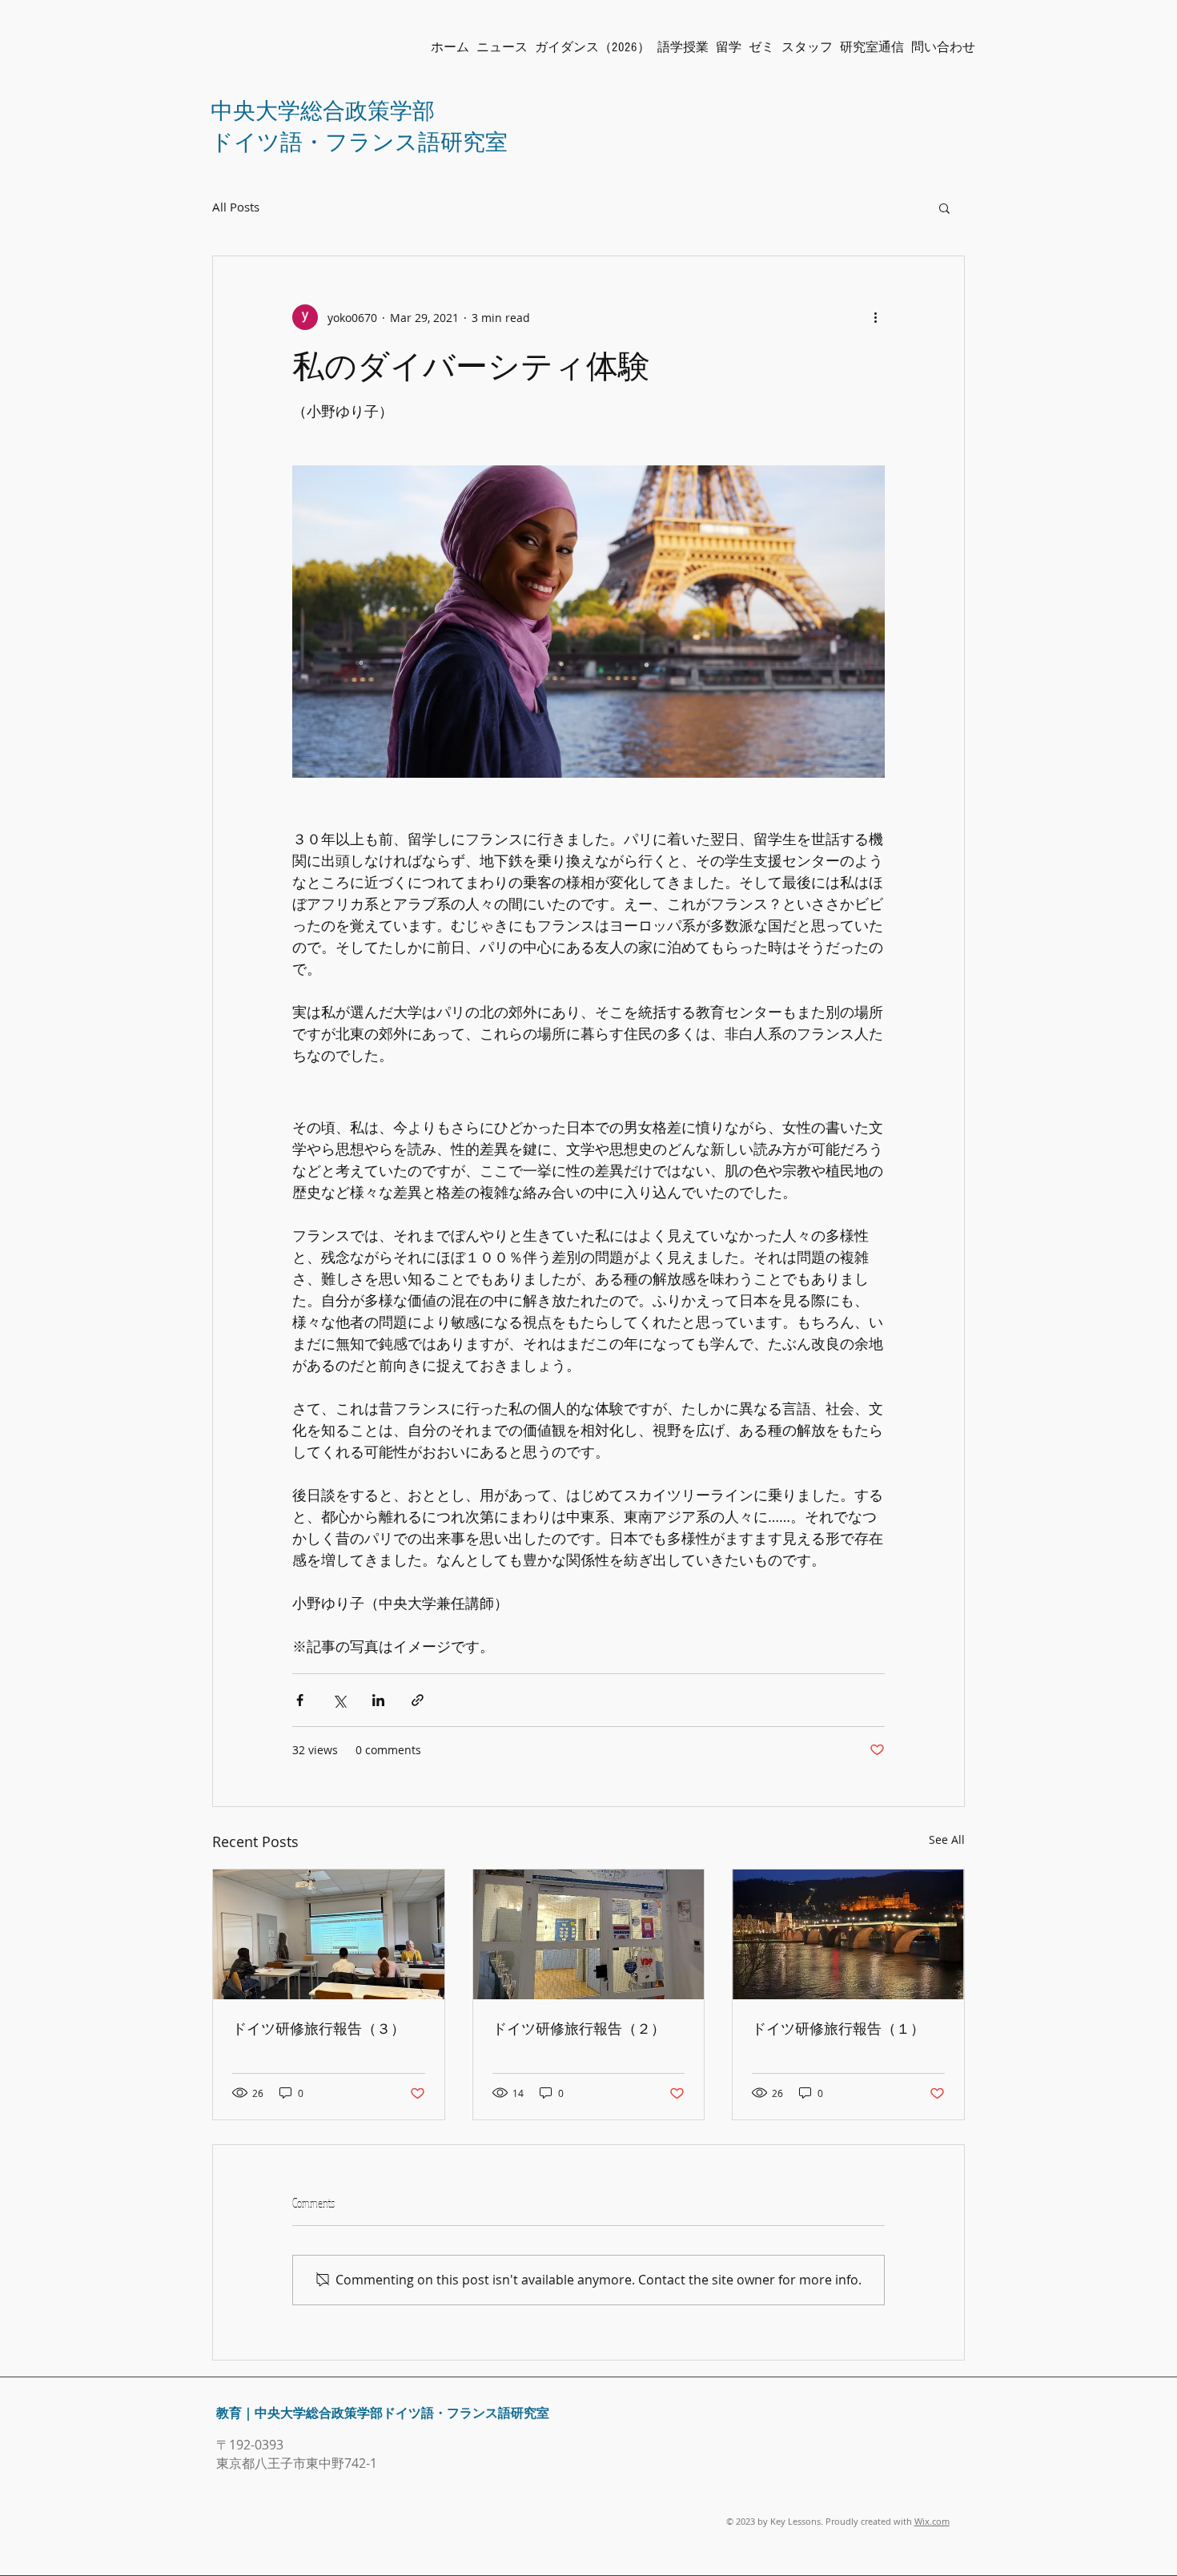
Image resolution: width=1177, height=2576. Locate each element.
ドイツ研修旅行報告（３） (319, 2028)
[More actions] (875, 317)
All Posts (236, 207)
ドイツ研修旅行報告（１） (838, 2028)
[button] (944, 207)
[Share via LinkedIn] (378, 1700)
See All (947, 1839)
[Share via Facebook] (300, 1700)
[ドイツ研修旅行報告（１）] (848, 1934)
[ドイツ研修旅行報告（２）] (589, 1934)
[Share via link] (418, 1700)
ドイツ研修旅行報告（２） (579, 2028)
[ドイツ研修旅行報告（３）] (329, 1934)
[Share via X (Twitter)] (339, 1700)
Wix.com (932, 2521)
